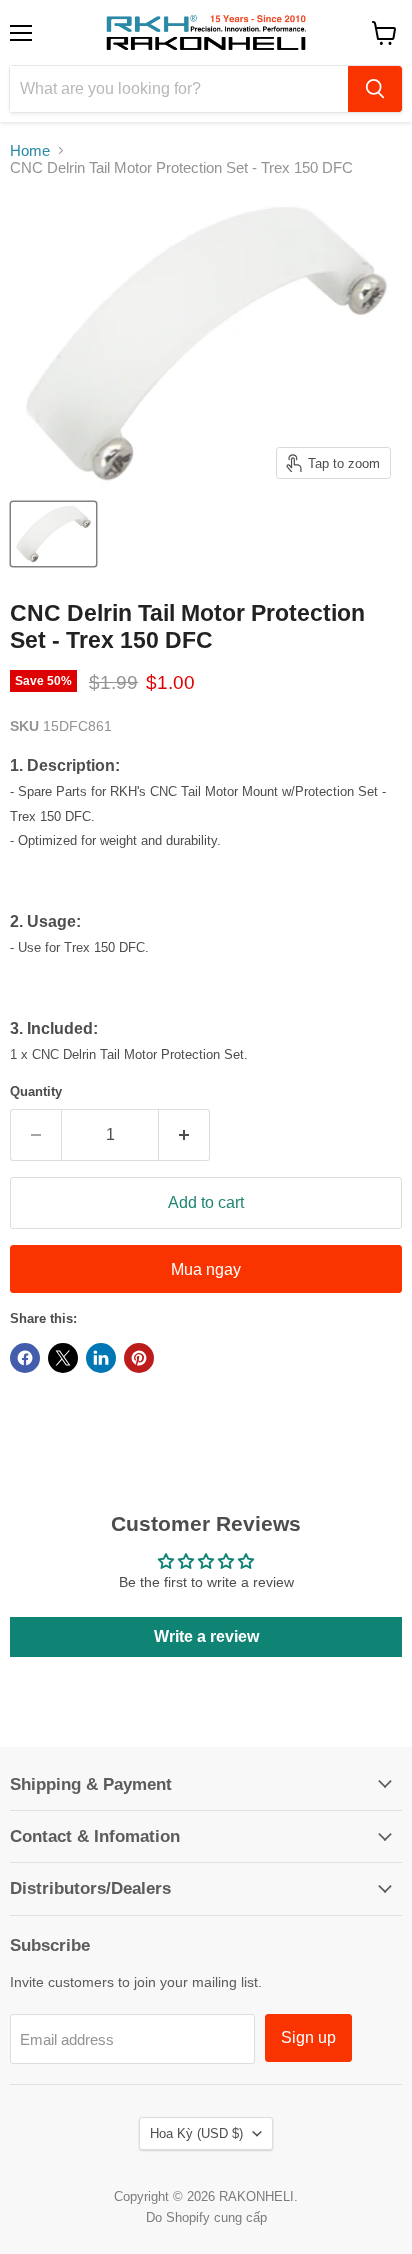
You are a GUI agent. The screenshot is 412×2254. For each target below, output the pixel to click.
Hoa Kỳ (196, 2133)
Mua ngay (206, 1269)
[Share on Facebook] (25, 1358)
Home (30, 150)
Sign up (308, 2037)
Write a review (206, 1636)
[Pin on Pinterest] (139, 1358)
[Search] (375, 89)
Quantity (36, 1091)
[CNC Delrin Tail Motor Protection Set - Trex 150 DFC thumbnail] (53, 534)
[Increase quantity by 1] (184, 1135)
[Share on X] (63, 1358)
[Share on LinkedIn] (101, 1358)
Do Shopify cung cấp (206, 2217)
